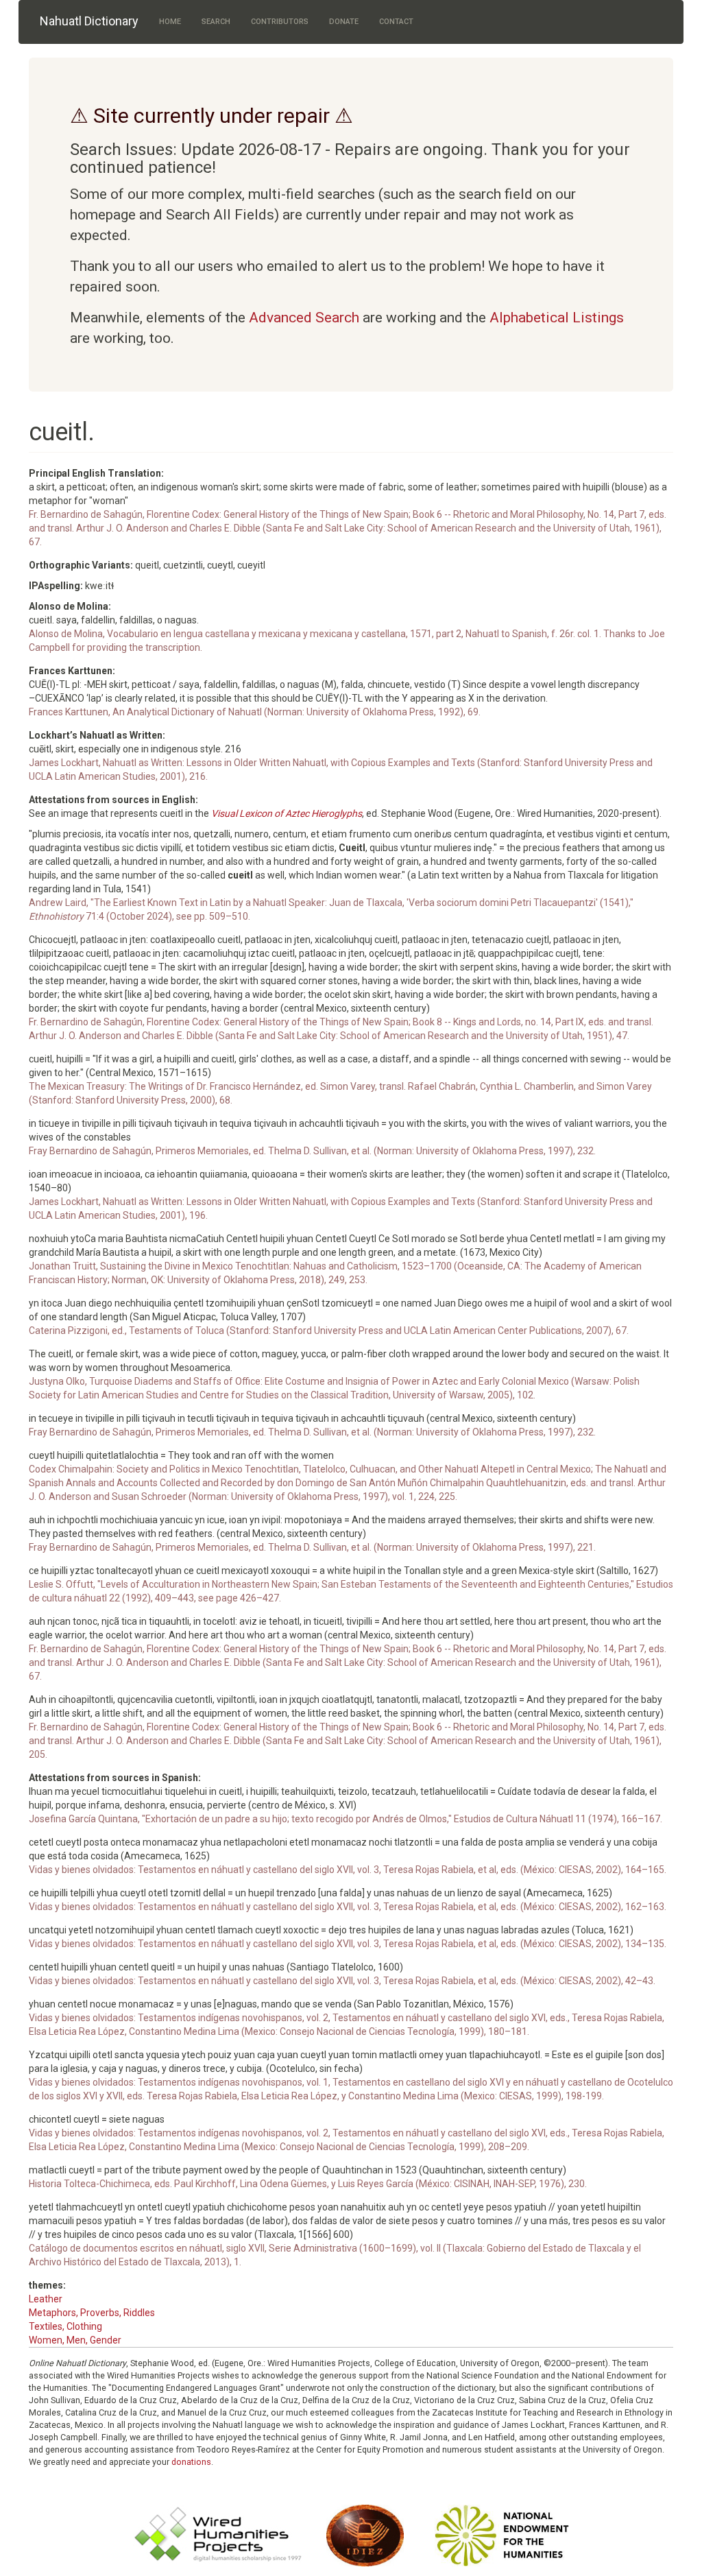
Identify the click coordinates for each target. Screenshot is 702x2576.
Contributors (280, 22)
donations (191, 2462)
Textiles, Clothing (65, 2326)
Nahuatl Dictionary (89, 21)
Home (170, 22)
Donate (344, 22)
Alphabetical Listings (557, 318)
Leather (46, 2299)
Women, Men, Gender (75, 2340)
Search (216, 22)
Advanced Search (304, 318)
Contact (396, 22)
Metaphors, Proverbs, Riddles (92, 2313)
